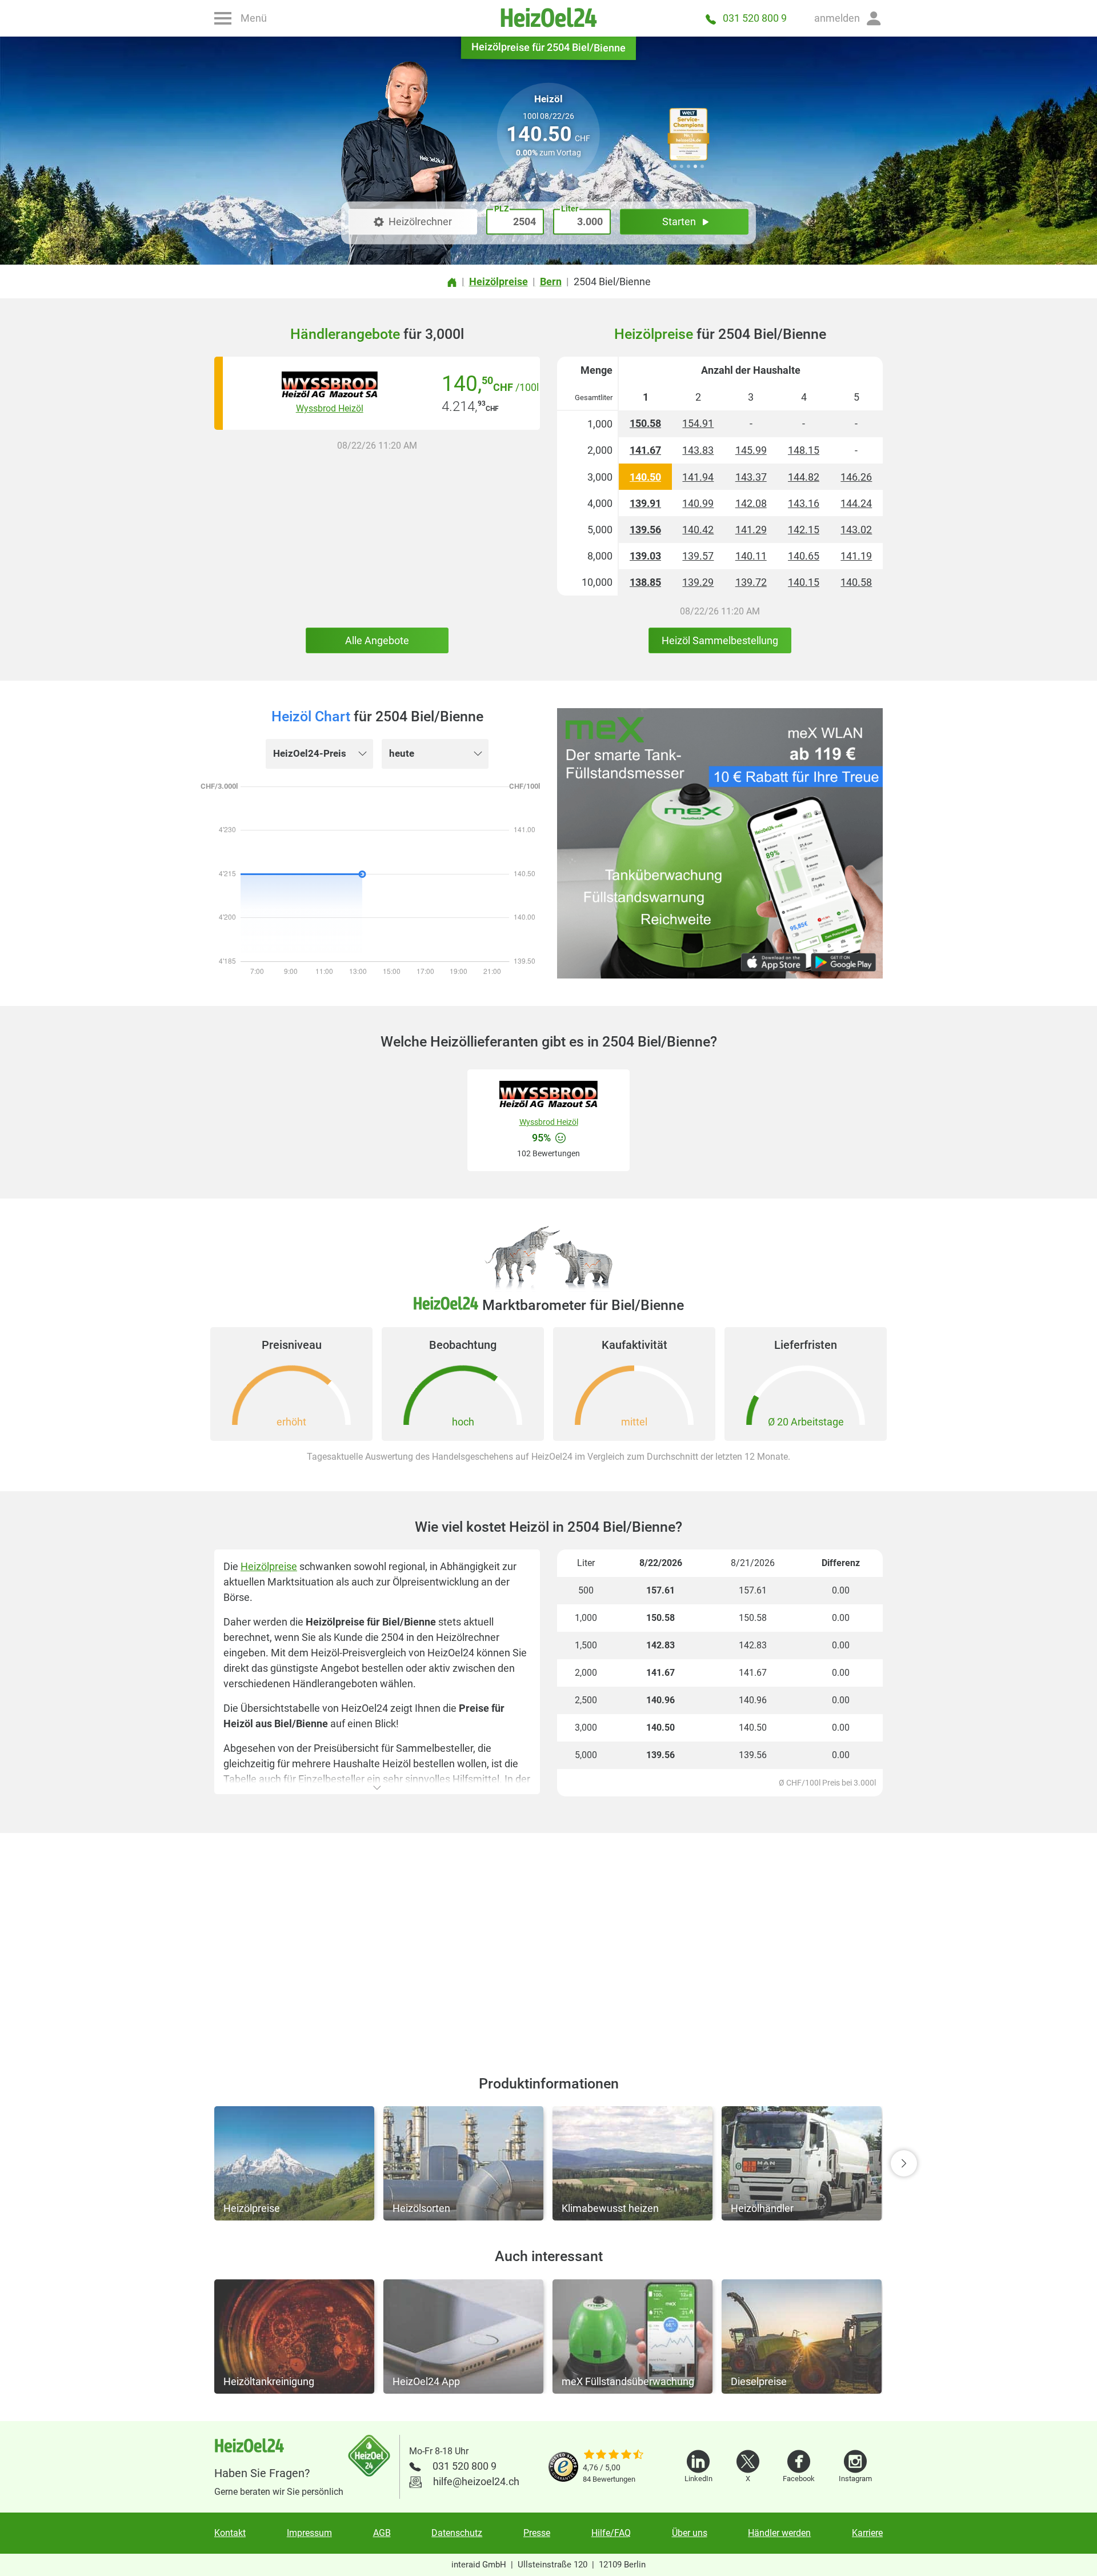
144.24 (856, 503)
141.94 (698, 477)
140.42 (698, 530)
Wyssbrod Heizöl (330, 408)
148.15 (804, 450)
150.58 (645, 423)
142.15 (804, 530)
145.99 (751, 450)
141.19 (856, 556)
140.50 (645, 477)
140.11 (751, 556)
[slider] (614, 2455)
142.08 (751, 503)
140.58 (856, 582)
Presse (537, 2533)
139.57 (698, 556)
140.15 (804, 582)
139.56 (645, 530)
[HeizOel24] (548, 18)
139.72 (751, 582)
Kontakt (230, 2533)
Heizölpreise (269, 1566)
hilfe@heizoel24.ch (476, 2481)
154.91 (698, 423)
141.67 (645, 450)
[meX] (720, 843)
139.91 (645, 503)
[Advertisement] (548, 1940)
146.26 (856, 477)
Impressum (309, 2533)
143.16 (804, 503)
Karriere (867, 2533)
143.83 (698, 450)
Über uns (690, 2533)
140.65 (804, 556)
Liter (570, 209)
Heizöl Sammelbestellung (720, 640)
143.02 (856, 530)
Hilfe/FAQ (611, 2533)
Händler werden (779, 2533)
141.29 (751, 530)
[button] (848, 18)
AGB (382, 2533)
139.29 (698, 582)
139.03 (645, 556)
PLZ (501, 209)
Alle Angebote (377, 640)
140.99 (698, 503)
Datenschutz (457, 2533)
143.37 (751, 477)
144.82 (804, 477)
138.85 (645, 582)
